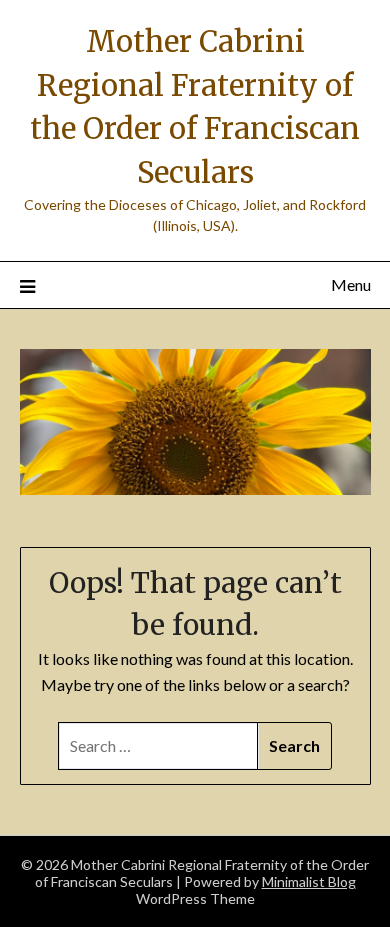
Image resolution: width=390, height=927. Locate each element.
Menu (351, 284)
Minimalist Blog (309, 881)
